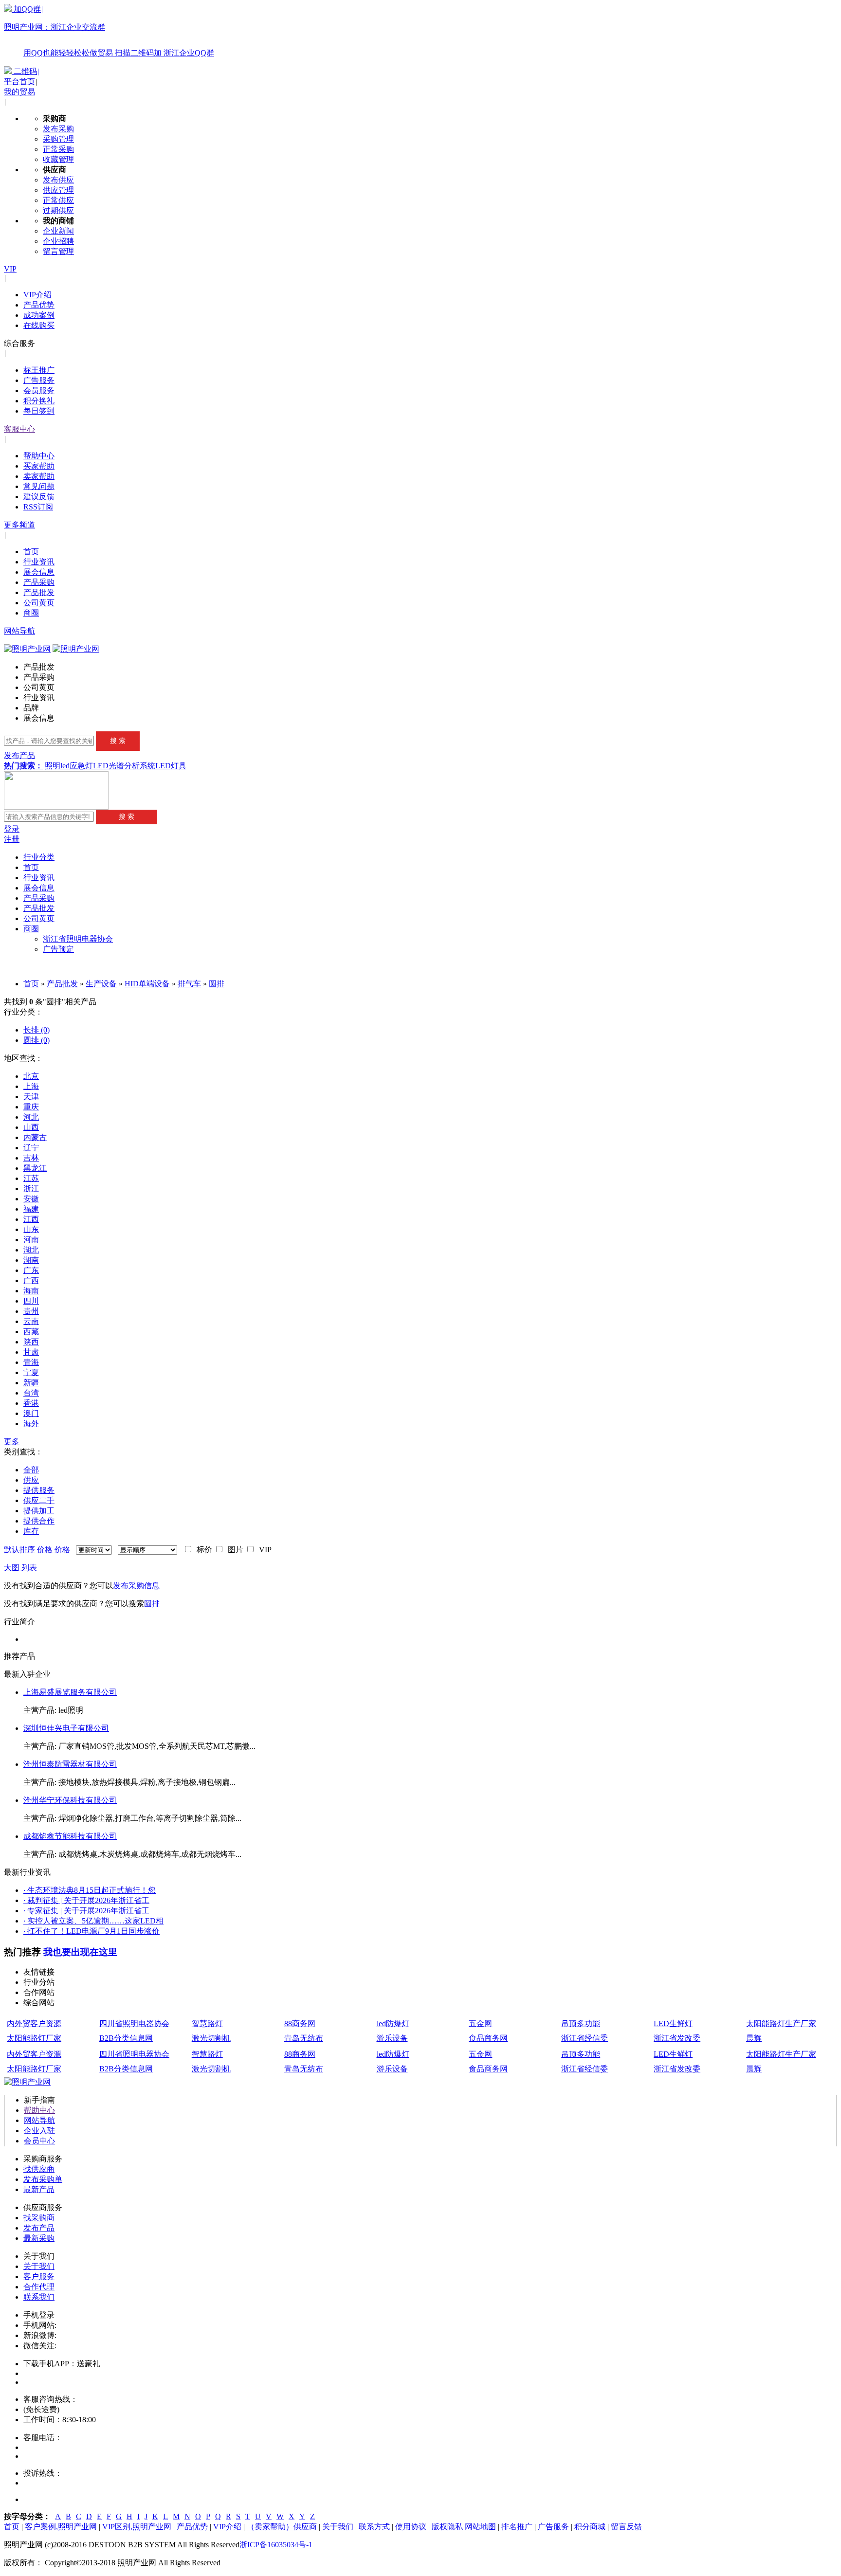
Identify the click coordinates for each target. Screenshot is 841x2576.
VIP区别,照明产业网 (137, 2527)
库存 (31, 1531)
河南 (31, 1240)
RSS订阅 (38, 507)
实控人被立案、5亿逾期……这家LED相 (93, 1921)
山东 (31, 1229)
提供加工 (39, 1511)
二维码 (25, 71)
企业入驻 (39, 2131)
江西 (31, 1219)
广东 (31, 1270)
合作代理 (39, 2287)
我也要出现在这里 (80, 1952)
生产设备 (101, 984)
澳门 (31, 1413)
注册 (12, 839)
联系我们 (39, 2297)
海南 (31, 1291)
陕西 (31, 1342)
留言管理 (58, 251)
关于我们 (39, 2266)
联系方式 (374, 2527)
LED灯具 (171, 766)
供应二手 (39, 1500)
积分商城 (590, 2527)
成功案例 (39, 315)
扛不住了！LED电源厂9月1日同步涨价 (91, 1931)
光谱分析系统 (132, 766)
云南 (31, 1321)
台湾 (31, 1393)
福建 (31, 1209)
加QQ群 (109, 31)
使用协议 (411, 2527)
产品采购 (39, 582)
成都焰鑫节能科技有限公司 (70, 1836)
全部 (31, 1470)
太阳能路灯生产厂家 (781, 2023)
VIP (10, 269)
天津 (31, 1097)
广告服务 (39, 380)
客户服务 (39, 2277)
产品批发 (39, 592)
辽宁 (31, 1148)
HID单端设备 (147, 984)
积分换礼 (39, 401)
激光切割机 (211, 2038)
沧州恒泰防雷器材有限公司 (70, 1764)
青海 (31, 1362)
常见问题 (39, 486)
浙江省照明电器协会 (78, 939)
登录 (12, 829)
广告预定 (58, 949)
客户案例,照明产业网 (61, 2527)
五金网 (480, 2023)
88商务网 (300, 2023)
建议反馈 (39, 497)
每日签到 (39, 411)
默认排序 (19, 1550)
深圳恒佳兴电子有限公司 (66, 1728)
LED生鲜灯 (673, 2023)
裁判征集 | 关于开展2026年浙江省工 (86, 1900)
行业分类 (39, 857)
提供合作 (39, 1521)
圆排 (217, 984)
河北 (31, 1117)
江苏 (31, 1178)
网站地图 (480, 2527)
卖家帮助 (39, 476)
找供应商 (39, 2169)
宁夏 (31, 1372)
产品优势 (39, 305)
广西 (31, 1280)
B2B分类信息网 (126, 2038)
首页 (31, 552)
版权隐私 (447, 2527)
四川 (31, 1301)
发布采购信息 (136, 1586)
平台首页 (19, 82)
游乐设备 (392, 2038)
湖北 (31, 1250)
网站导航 (19, 631)
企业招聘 (58, 241)
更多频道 (19, 525)
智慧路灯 (207, 2023)
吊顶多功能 (581, 2023)
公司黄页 (39, 603)
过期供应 (58, 210)
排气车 (189, 984)
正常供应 (58, 200)
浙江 (31, 1188)
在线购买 (39, 325)
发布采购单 (43, 2179)
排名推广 (517, 2527)
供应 (31, 1480)
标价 (202, 1550)
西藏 (31, 1332)
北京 (31, 1076)
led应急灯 (77, 766)
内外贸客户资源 (34, 2023)
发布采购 (58, 129)
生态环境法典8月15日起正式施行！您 (90, 1890)
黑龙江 (35, 1168)
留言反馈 (626, 2527)
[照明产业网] (76, 649)
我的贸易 (19, 92)
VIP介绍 (37, 295)
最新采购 (39, 2238)
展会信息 (39, 572)
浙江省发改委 (677, 2038)
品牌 (31, 708)
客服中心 (19, 429)
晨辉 (754, 2038)
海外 (31, 1424)
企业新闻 (58, 231)
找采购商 (39, 2218)
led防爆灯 (393, 2023)
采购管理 (58, 139)
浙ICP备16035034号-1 (276, 2545)
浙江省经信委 (585, 2038)
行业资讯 (39, 562)
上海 (31, 1086)
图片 (234, 1550)
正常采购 (58, 149)
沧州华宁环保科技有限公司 (70, 1800)
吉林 (31, 1158)
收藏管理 (58, 159)
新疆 (31, 1383)
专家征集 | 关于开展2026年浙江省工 (86, 1911)
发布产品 (19, 755)
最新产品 (39, 2189)
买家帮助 (39, 466)
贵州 (31, 1311)
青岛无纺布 (304, 2038)
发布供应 (58, 180)
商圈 (31, 613)
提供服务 (39, 1490)
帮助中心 (39, 456)
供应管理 (58, 190)
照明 (53, 766)
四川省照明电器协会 (134, 2023)
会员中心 (39, 2141)
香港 (31, 1403)
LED (101, 766)
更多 (12, 1442)
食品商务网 (488, 2038)
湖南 (31, 1260)
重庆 (31, 1107)
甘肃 (31, 1352)
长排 (37, 1030)
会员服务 (39, 390)
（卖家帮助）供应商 (282, 2527)
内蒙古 (35, 1137)
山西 (31, 1127)
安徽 (31, 1199)
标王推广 (39, 370)
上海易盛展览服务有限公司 (70, 1692)
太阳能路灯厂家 (34, 2038)
